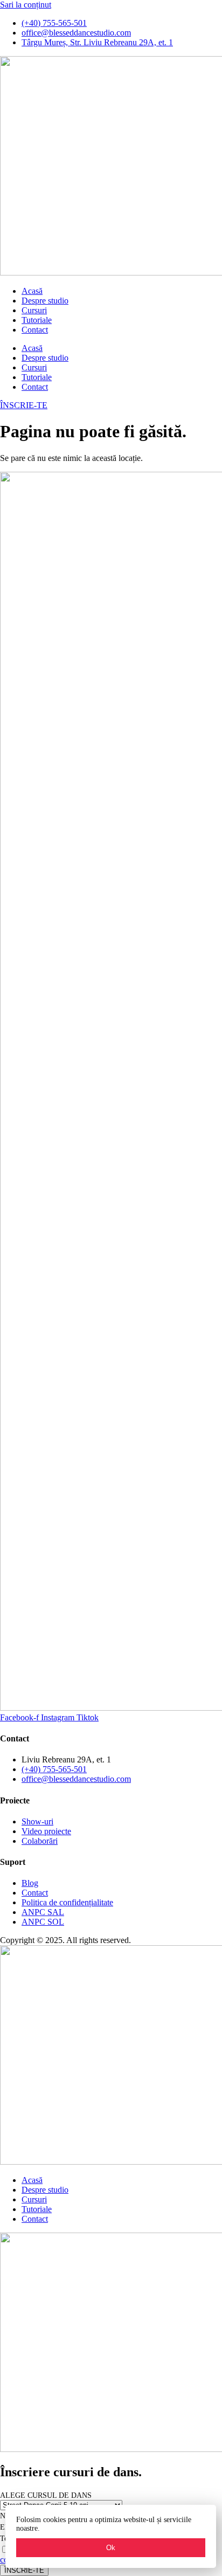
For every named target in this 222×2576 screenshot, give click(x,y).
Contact (35, 330)
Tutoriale (37, 320)
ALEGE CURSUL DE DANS (46, 2495)
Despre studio (45, 301)
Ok (111, 2548)
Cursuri (34, 310)
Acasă (32, 291)
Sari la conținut (26, 5)
